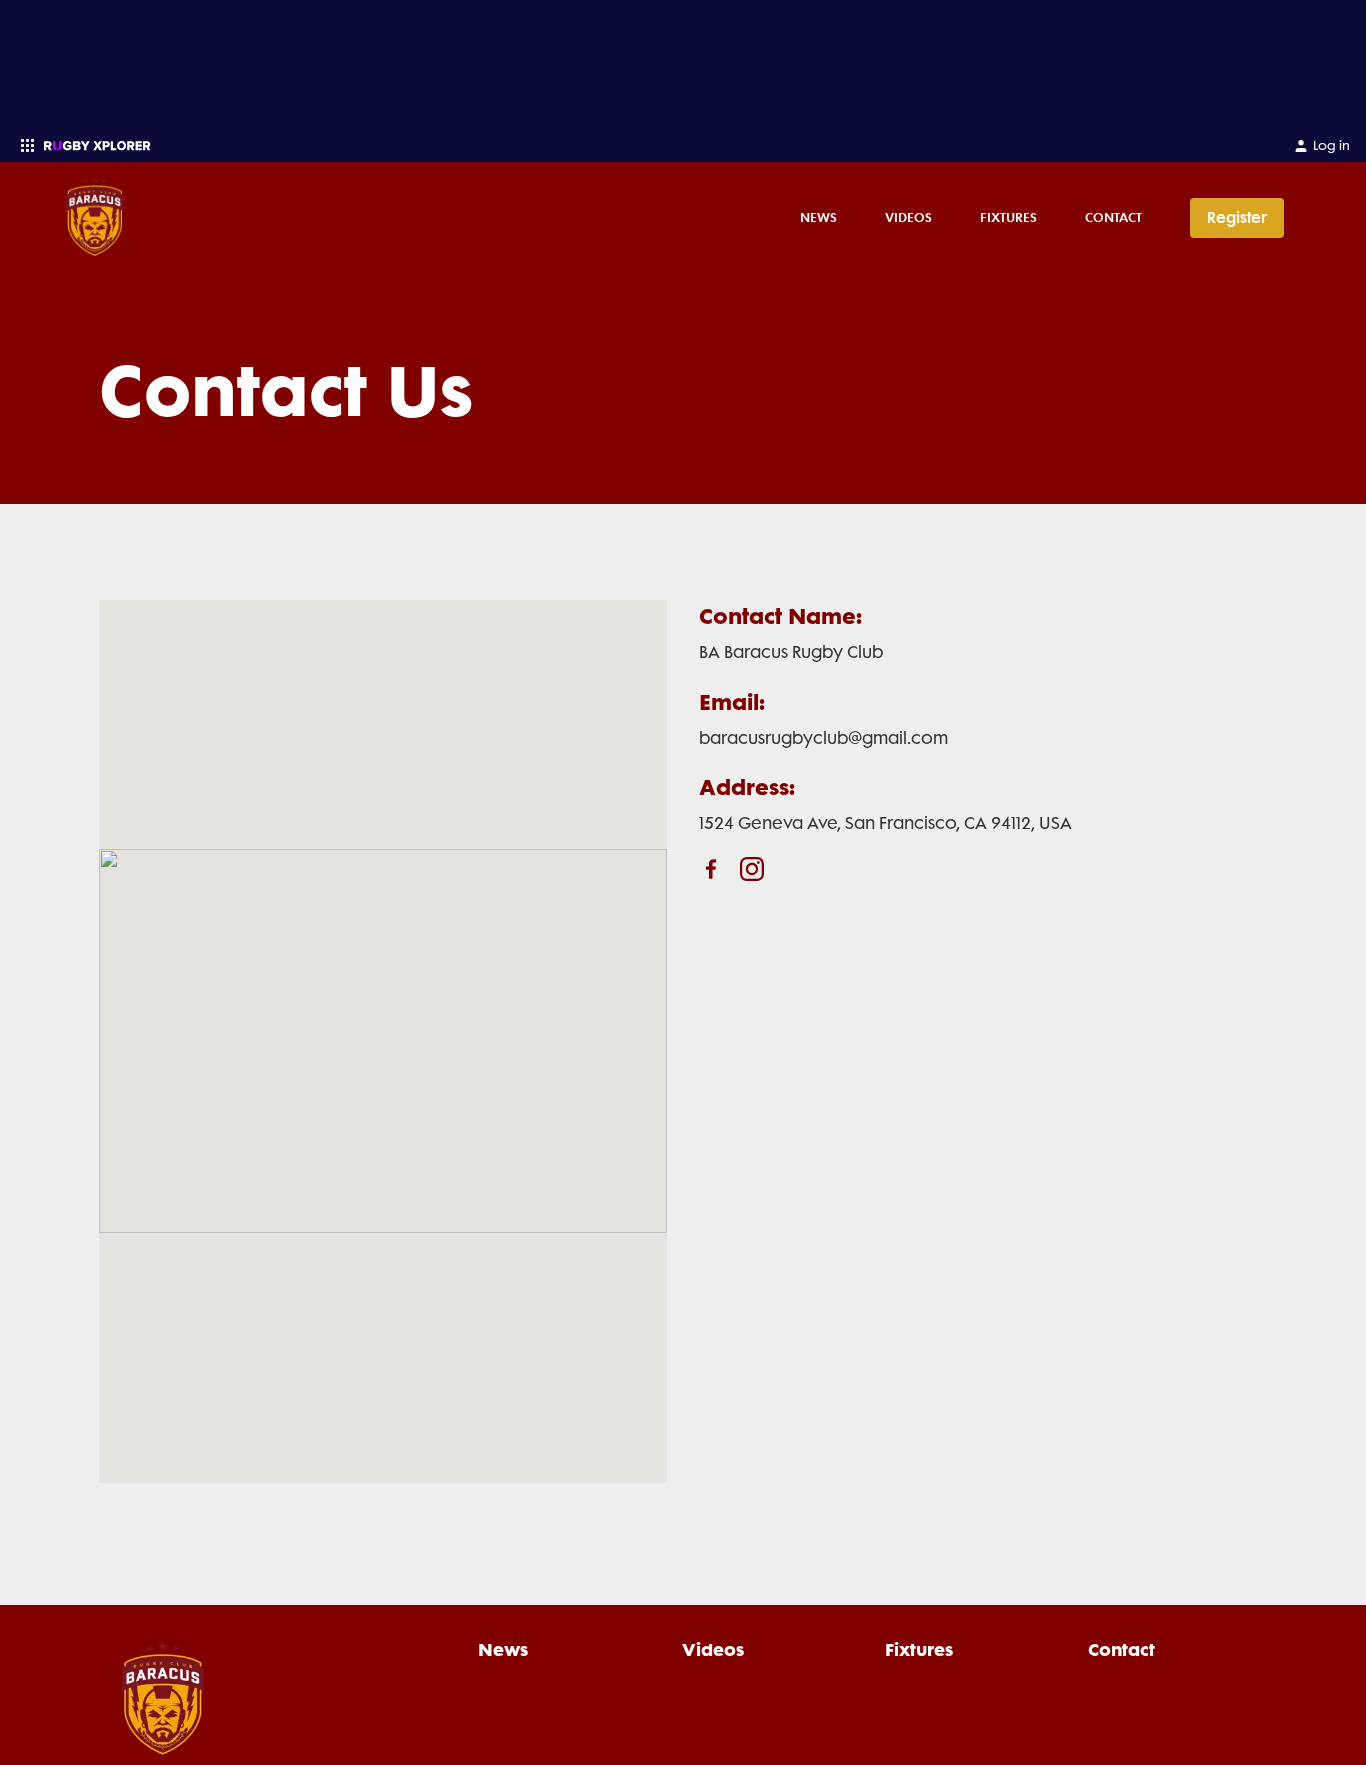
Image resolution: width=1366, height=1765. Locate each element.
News (818, 217)
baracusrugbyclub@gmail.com (823, 738)
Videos (908, 217)
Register (1237, 217)
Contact (1113, 217)
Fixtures (1008, 217)
